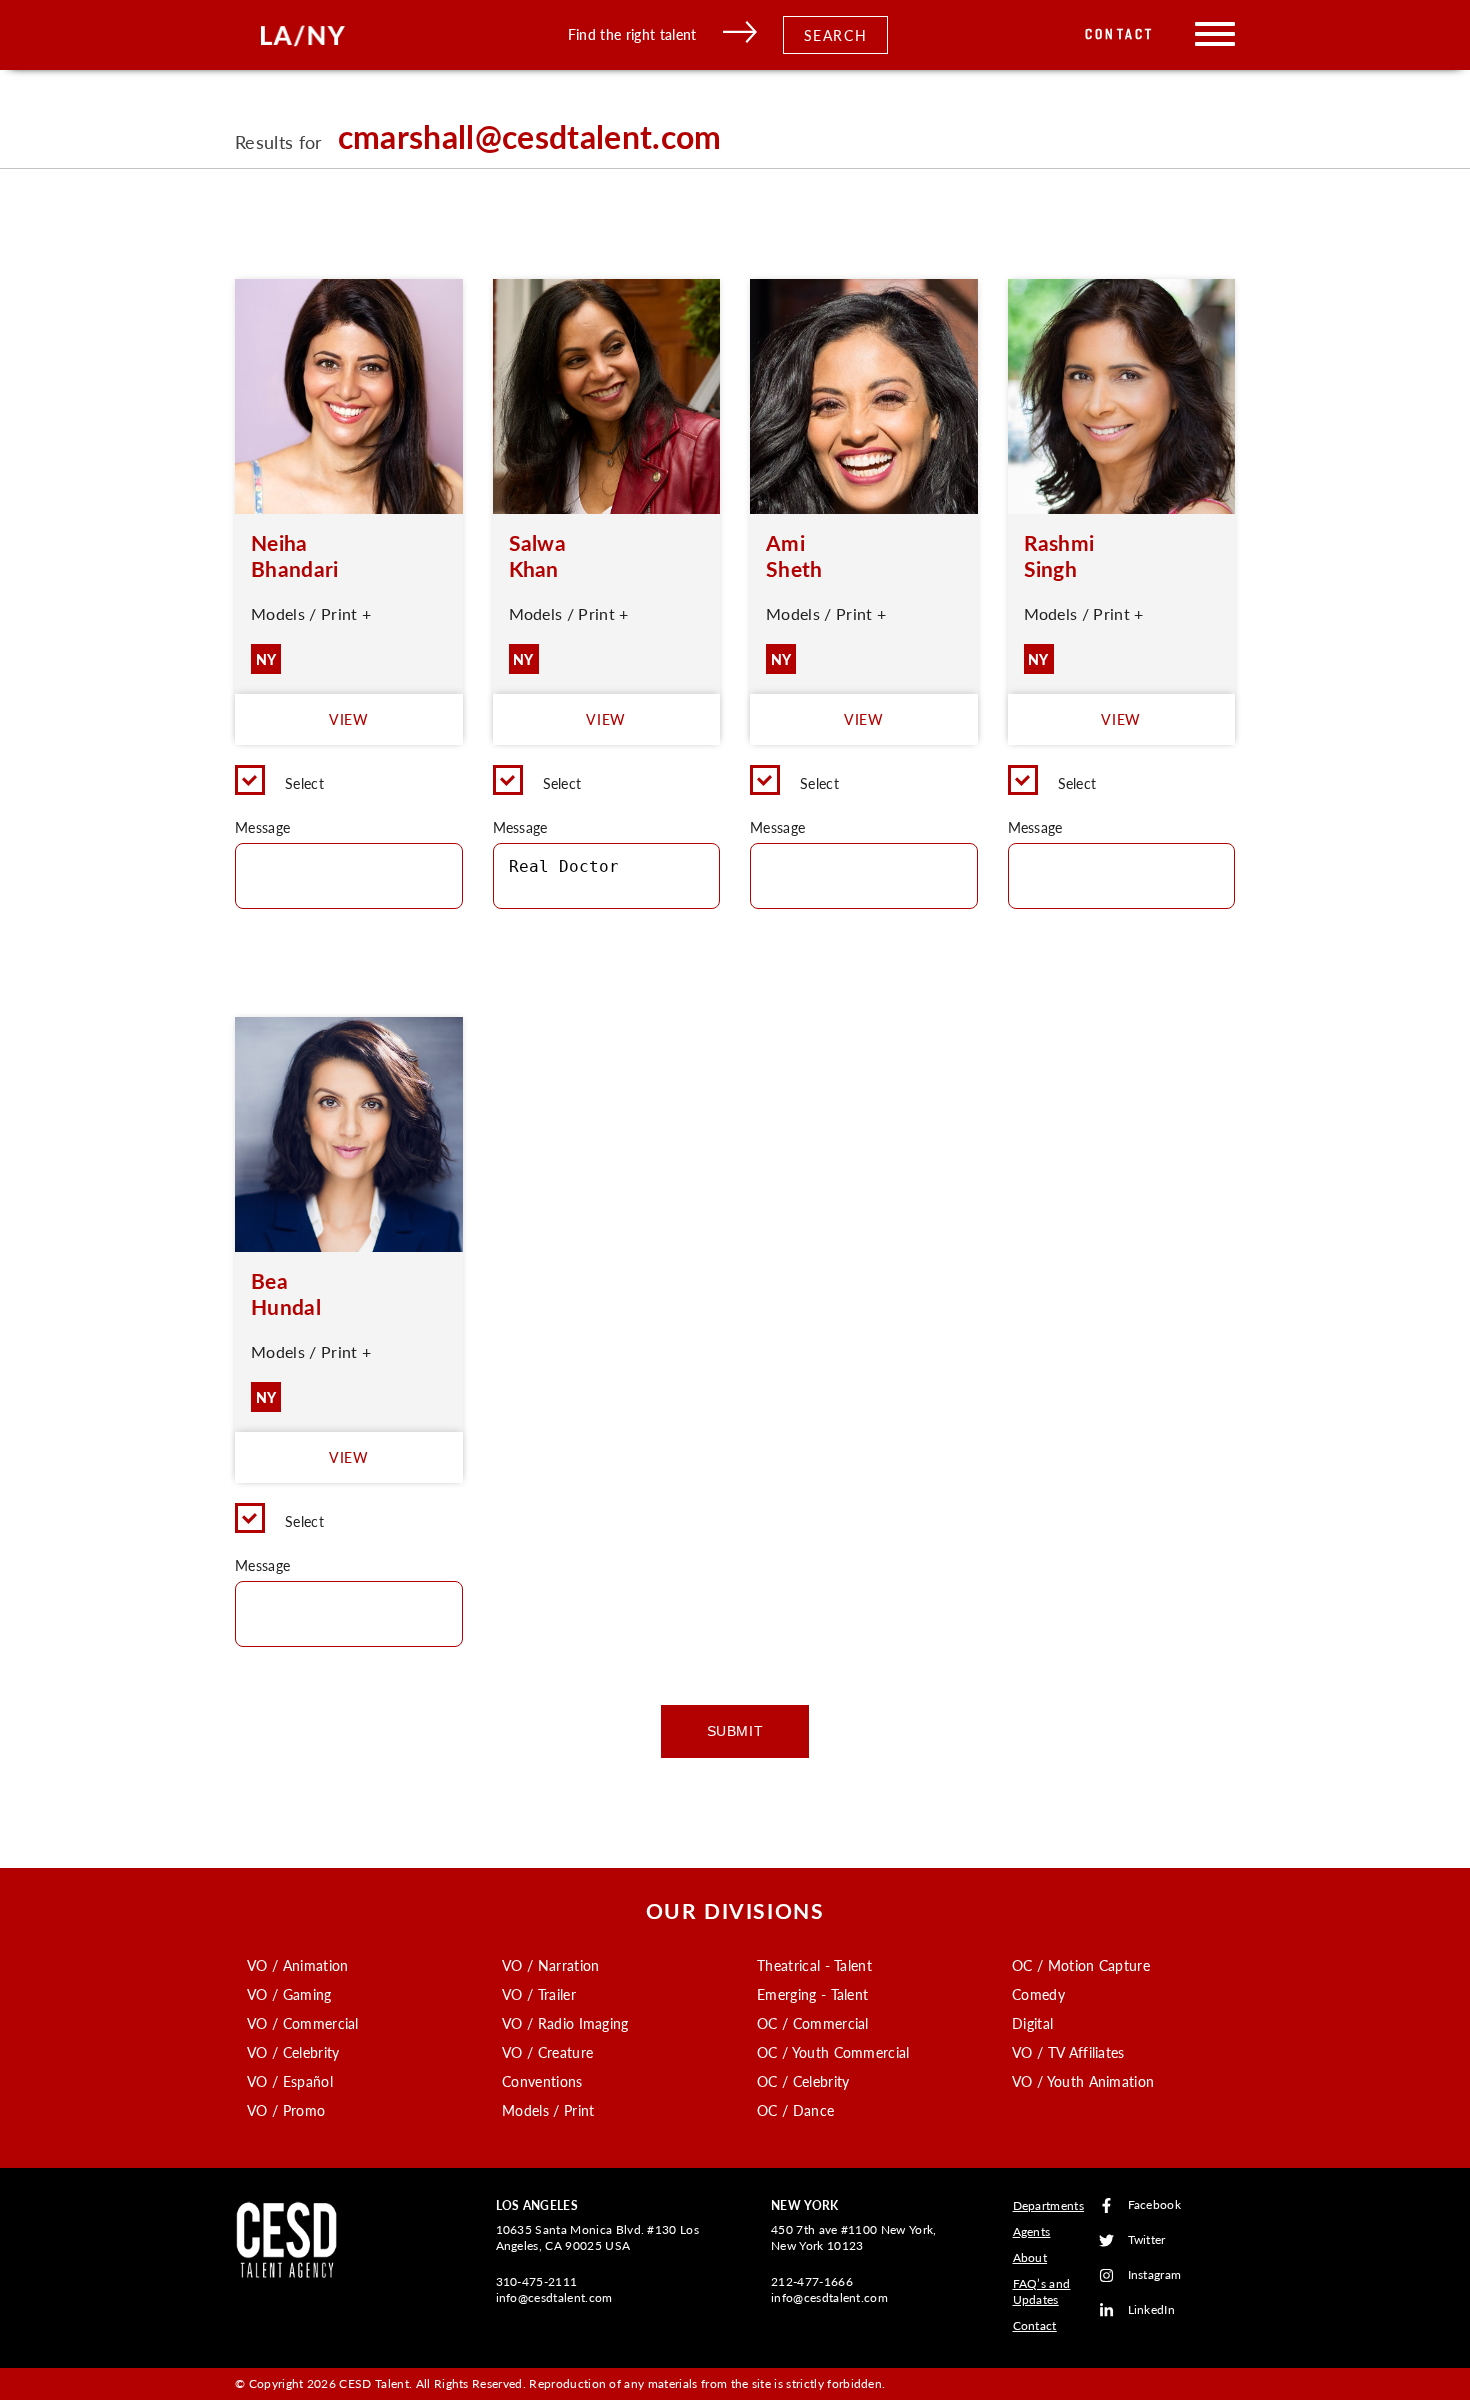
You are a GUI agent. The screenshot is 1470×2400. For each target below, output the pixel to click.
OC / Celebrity (803, 2081)
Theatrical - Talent (814, 1965)
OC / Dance (795, 2110)
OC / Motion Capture (1081, 1965)
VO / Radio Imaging (565, 2023)
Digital (1032, 2023)
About (1030, 2257)
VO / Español (290, 2081)
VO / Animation (297, 1965)
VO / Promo (286, 2110)
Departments (1049, 2205)
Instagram (1155, 2275)
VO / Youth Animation (1083, 2081)
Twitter (1147, 2240)
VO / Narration (550, 1965)
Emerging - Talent (812, 1994)
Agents (1032, 2231)
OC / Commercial (813, 2023)
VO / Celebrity (293, 2052)
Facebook (1155, 2205)
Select (304, 783)
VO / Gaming (289, 1994)
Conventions (542, 2081)
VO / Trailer (539, 1994)
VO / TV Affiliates (1068, 2052)
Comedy (1038, 1994)
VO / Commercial (303, 2023)
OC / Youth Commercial (833, 2052)
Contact (1119, 34)
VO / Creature (547, 2052)
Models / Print (548, 2110)
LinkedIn (1152, 2310)
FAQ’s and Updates (1042, 2291)
